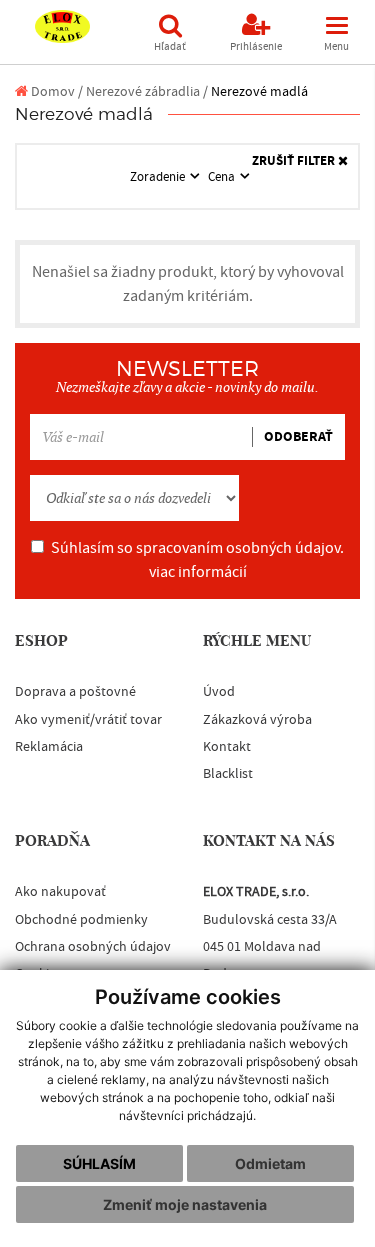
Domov (51, 91)
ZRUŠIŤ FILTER (295, 161)
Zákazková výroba (257, 720)
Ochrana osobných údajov (93, 947)
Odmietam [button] (270, 1163)
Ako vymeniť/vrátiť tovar (88, 720)
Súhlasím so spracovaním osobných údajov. (197, 560)
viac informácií (198, 572)
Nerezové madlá (259, 91)
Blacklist (228, 774)
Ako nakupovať (60, 892)
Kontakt (227, 747)
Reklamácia (49, 747)
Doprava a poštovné (75, 692)
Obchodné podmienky (81, 920)
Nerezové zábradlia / (147, 91)
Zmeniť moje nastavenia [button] (185, 1204)
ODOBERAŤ (298, 437)
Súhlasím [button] (99, 1163)
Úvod (219, 692)
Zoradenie (159, 177)
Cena (223, 177)
